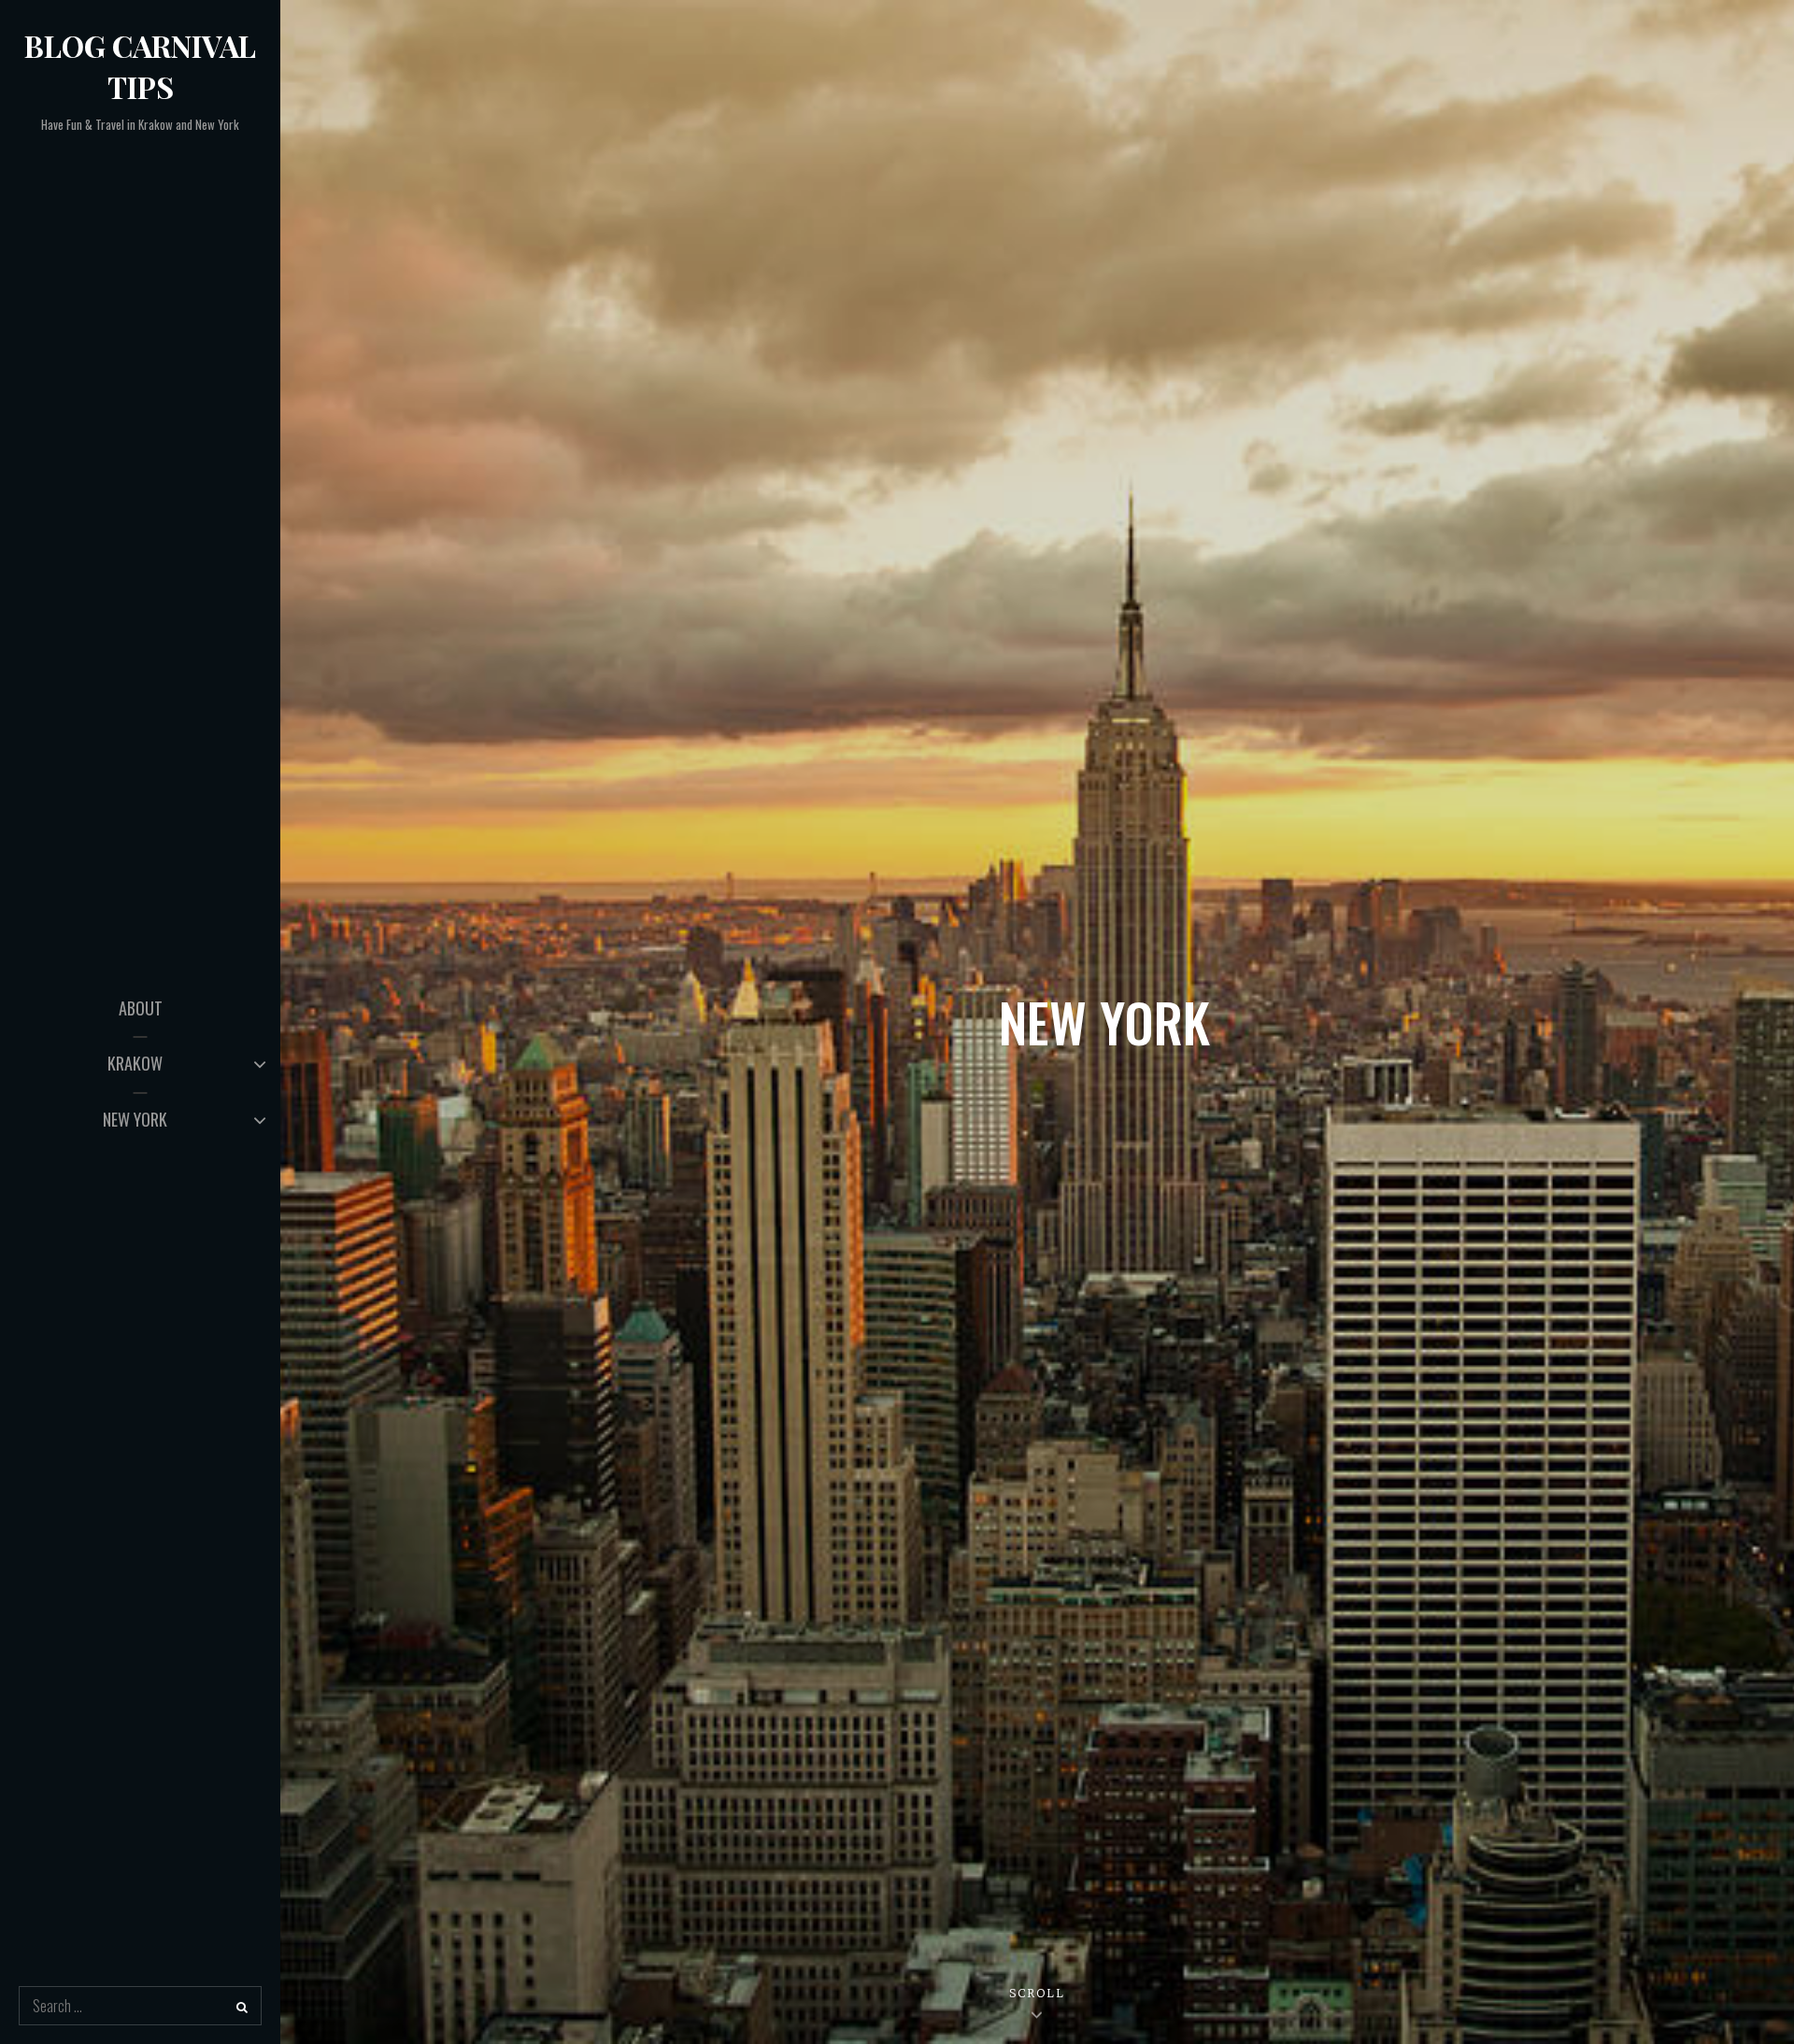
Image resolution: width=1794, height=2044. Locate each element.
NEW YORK (135, 1119)
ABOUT (141, 1008)
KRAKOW (135, 1063)
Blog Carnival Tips (140, 66)
